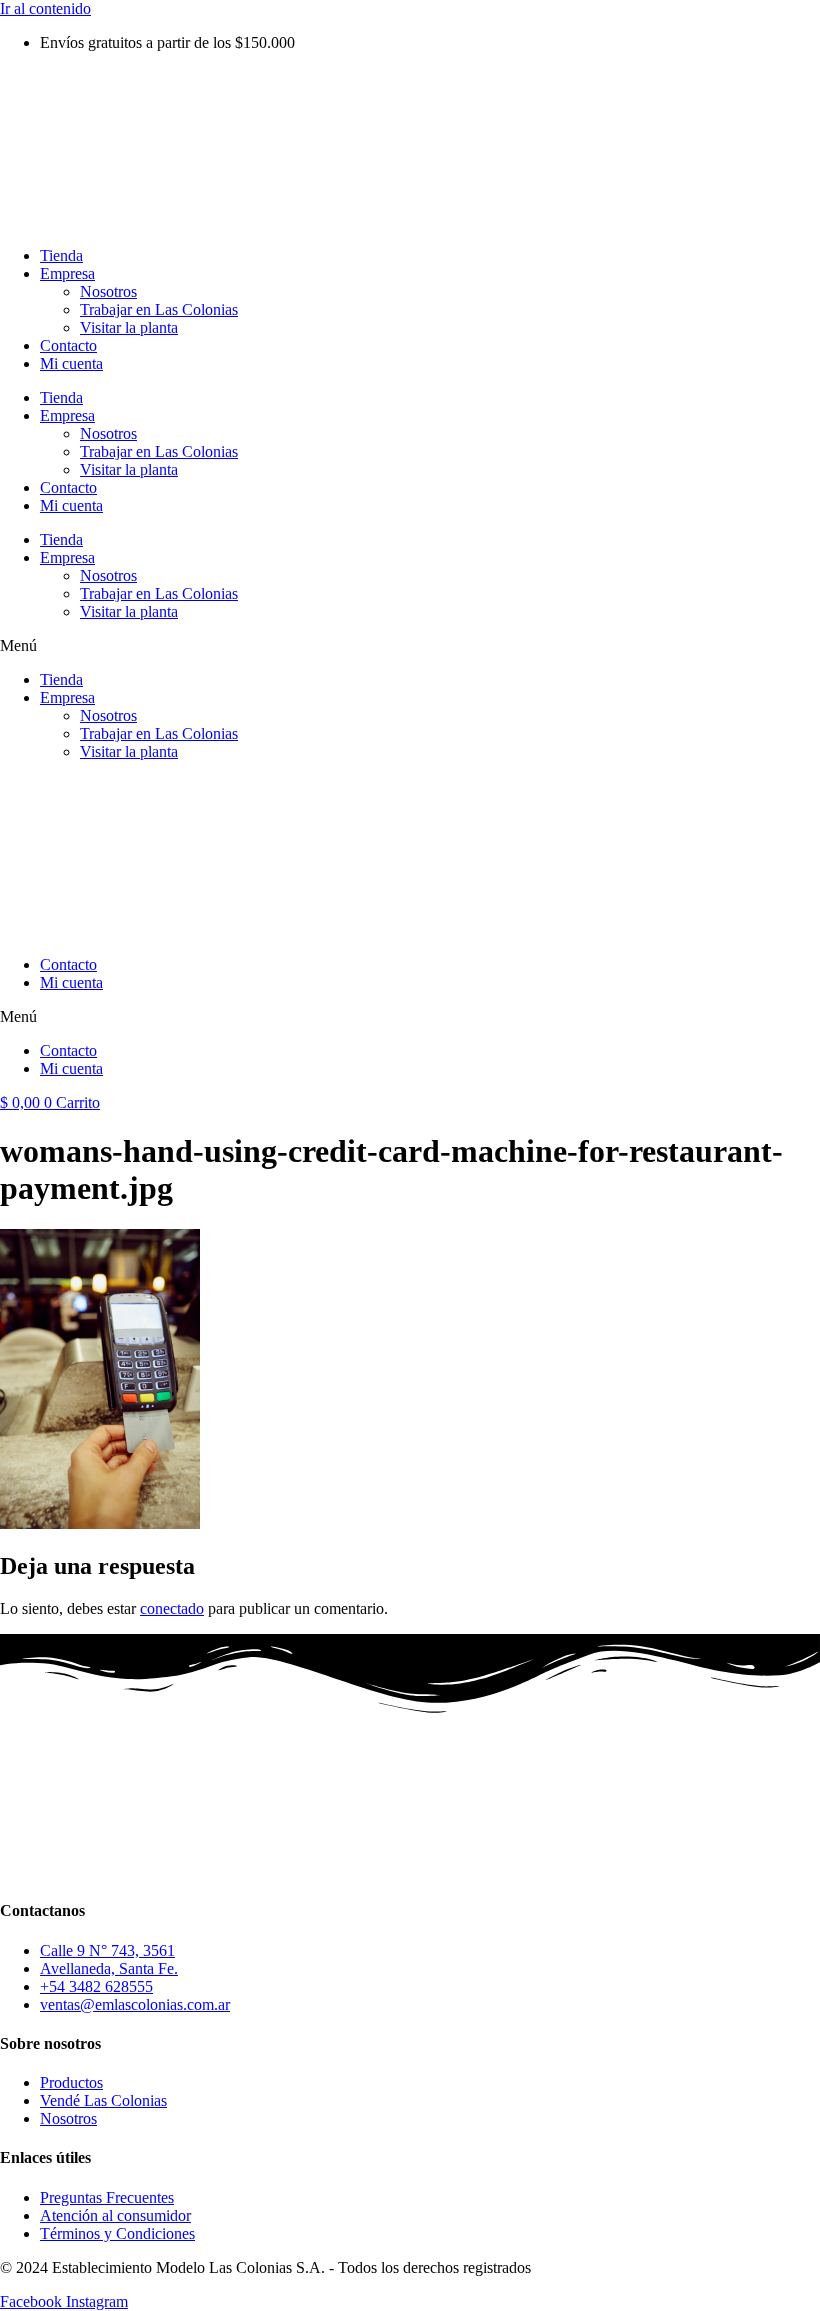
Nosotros (108, 291)
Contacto (68, 345)
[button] (410, 646)
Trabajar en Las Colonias (159, 309)
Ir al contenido (45, 8)
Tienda (61, 255)
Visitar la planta (129, 327)
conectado (172, 1608)
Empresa (67, 273)
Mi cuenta (71, 363)
